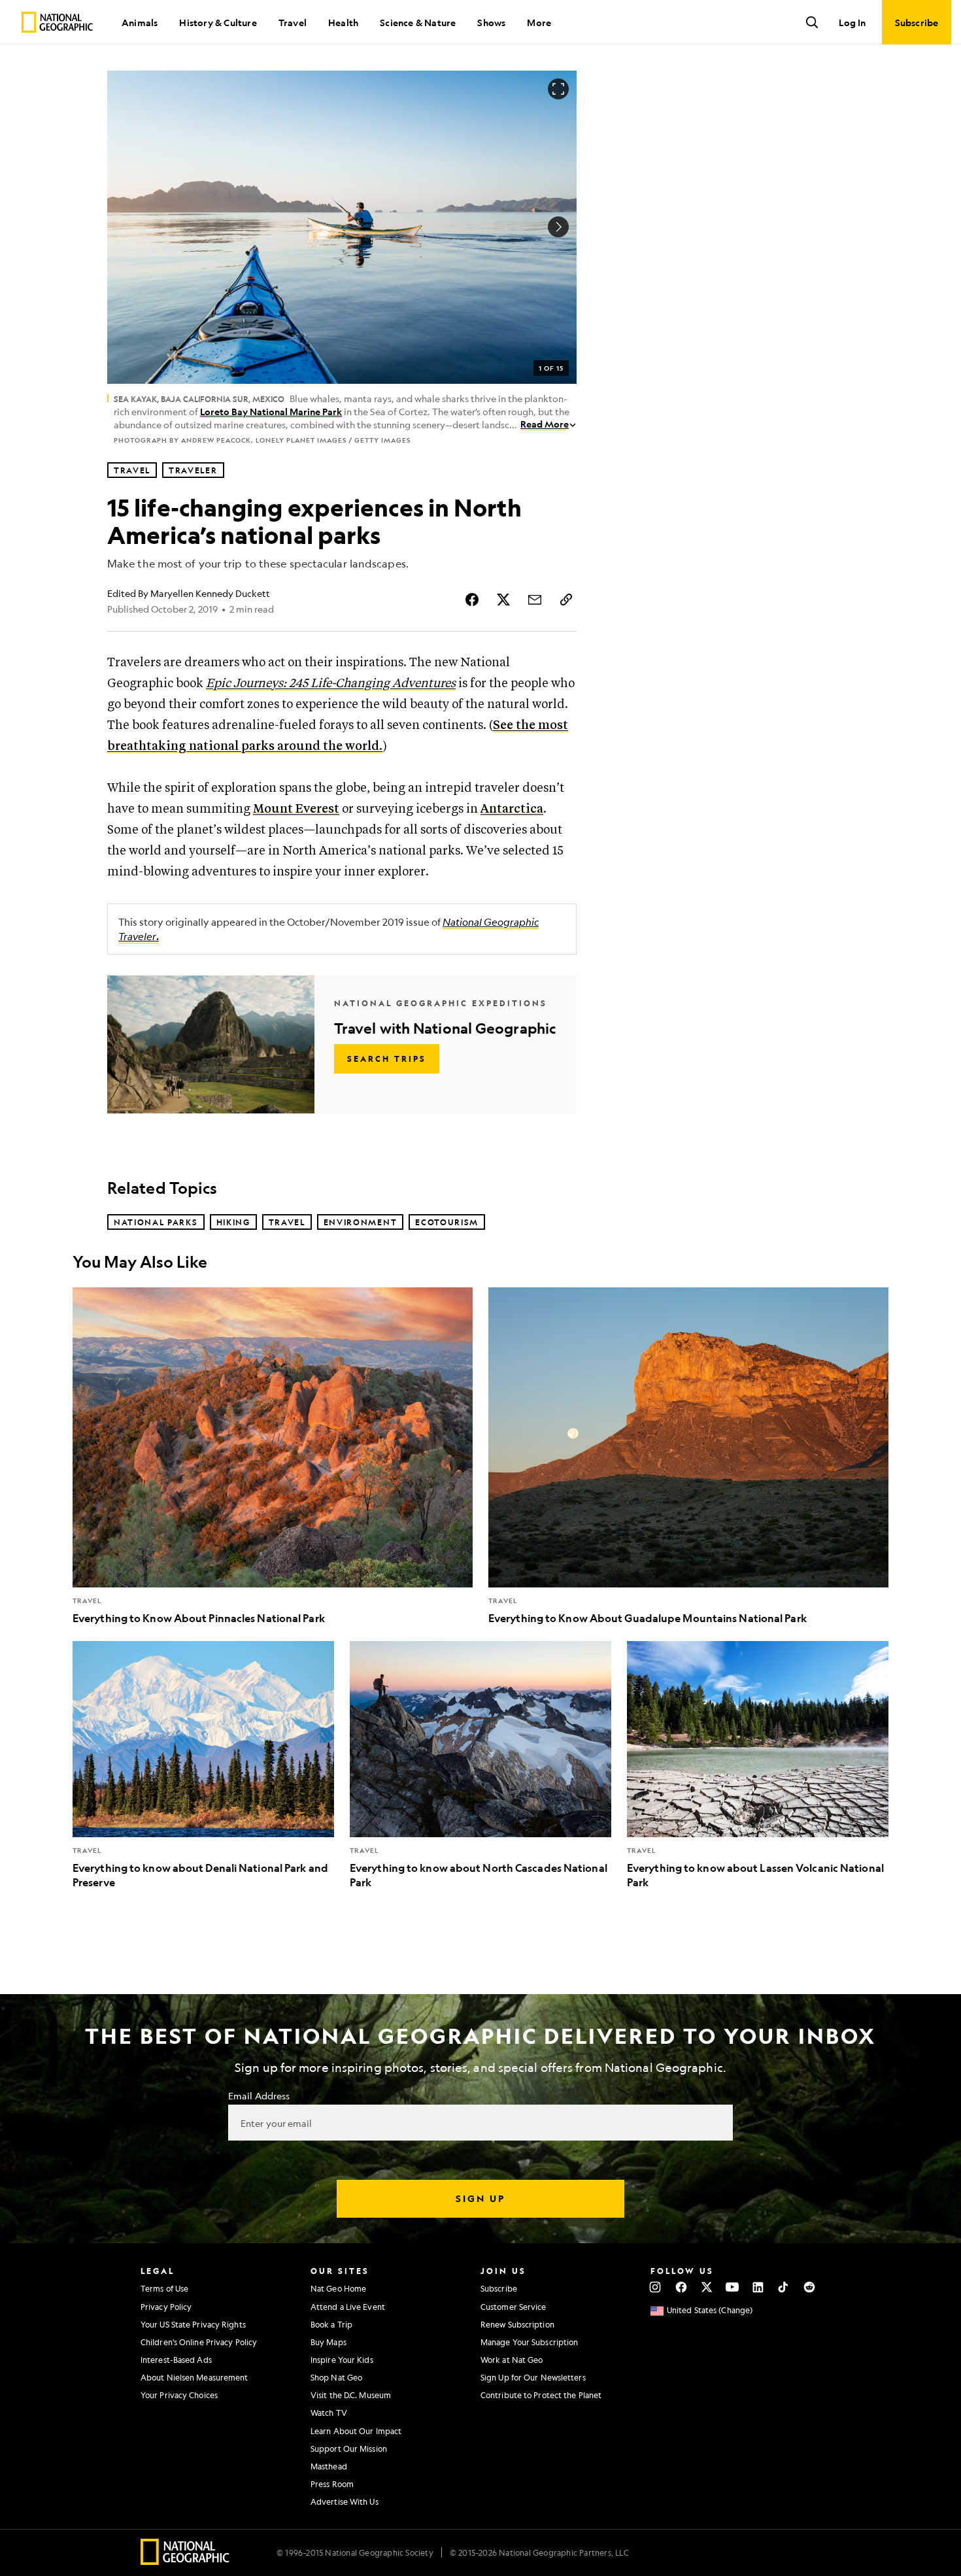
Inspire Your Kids (342, 2360)
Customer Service (514, 2307)
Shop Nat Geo (336, 2377)
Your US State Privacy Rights (193, 2324)
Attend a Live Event (348, 2307)
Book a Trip (331, 2324)
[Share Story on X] (503, 600)
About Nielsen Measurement (194, 2377)
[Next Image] (558, 227)
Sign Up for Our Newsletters (533, 2377)
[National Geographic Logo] (185, 2561)
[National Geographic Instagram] (655, 2287)
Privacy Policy (166, 2307)
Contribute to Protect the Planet (541, 2395)
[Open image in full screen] (558, 89)
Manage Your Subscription (529, 2342)
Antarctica (512, 809)
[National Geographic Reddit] (809, 2287)
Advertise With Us (345, 2501)
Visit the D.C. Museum (351, 2395)
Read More (545, 424)
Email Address (259, 2095)
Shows (491, 22)
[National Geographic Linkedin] (758, 2287)
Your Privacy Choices (179, 2395)
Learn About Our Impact (356, 2431)
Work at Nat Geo (512, 2360)
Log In (852, 22)
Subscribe (499, 2288)
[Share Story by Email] (535, 600)
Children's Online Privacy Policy (199, 2342)
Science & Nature (418, 22)
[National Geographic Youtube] (733, 2287)
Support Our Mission (349, 2449)
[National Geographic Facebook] (681, 2287)
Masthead (329, 2466)
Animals (140, 22)
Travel (293, 22)
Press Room (332, 2484)
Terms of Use (164, 2288)
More (539, 22)
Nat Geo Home (338, 2288)
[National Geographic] (57, 22)
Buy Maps (329, 2342)
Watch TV (329, 2413)
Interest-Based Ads (176, 2360)
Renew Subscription (517, 2324)
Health (343, 22)
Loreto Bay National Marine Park (271, 411)
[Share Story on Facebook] (472, 600)
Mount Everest (296, 809)
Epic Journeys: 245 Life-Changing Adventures (331, 684)
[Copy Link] (566, 600)
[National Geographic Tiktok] (784, 2287)
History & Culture (218, 22)
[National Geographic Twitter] (706, 2287)
